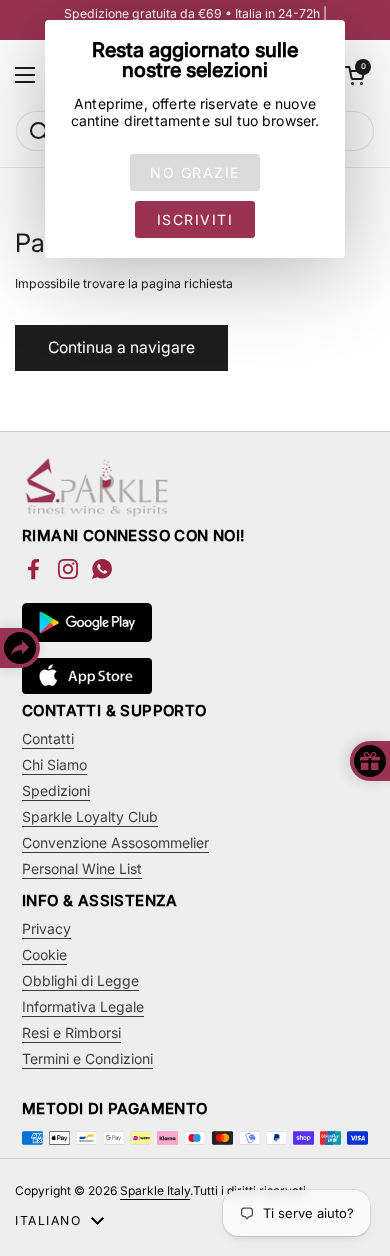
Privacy (46, 928)
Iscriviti (195, 219)
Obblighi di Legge (80, 980)
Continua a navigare (121, 347)
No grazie (195, 172)
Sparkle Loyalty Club (90, 816)
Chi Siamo (54, 764)
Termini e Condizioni (87, 1058)
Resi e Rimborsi (71, 1032)
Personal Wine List (82, 868)
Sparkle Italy (155, 1190)
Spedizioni (56, 790)
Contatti (48, 738)
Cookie (44, 954)
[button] (355, 75)
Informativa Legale (83, 1006)
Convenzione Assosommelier (115, 842)
